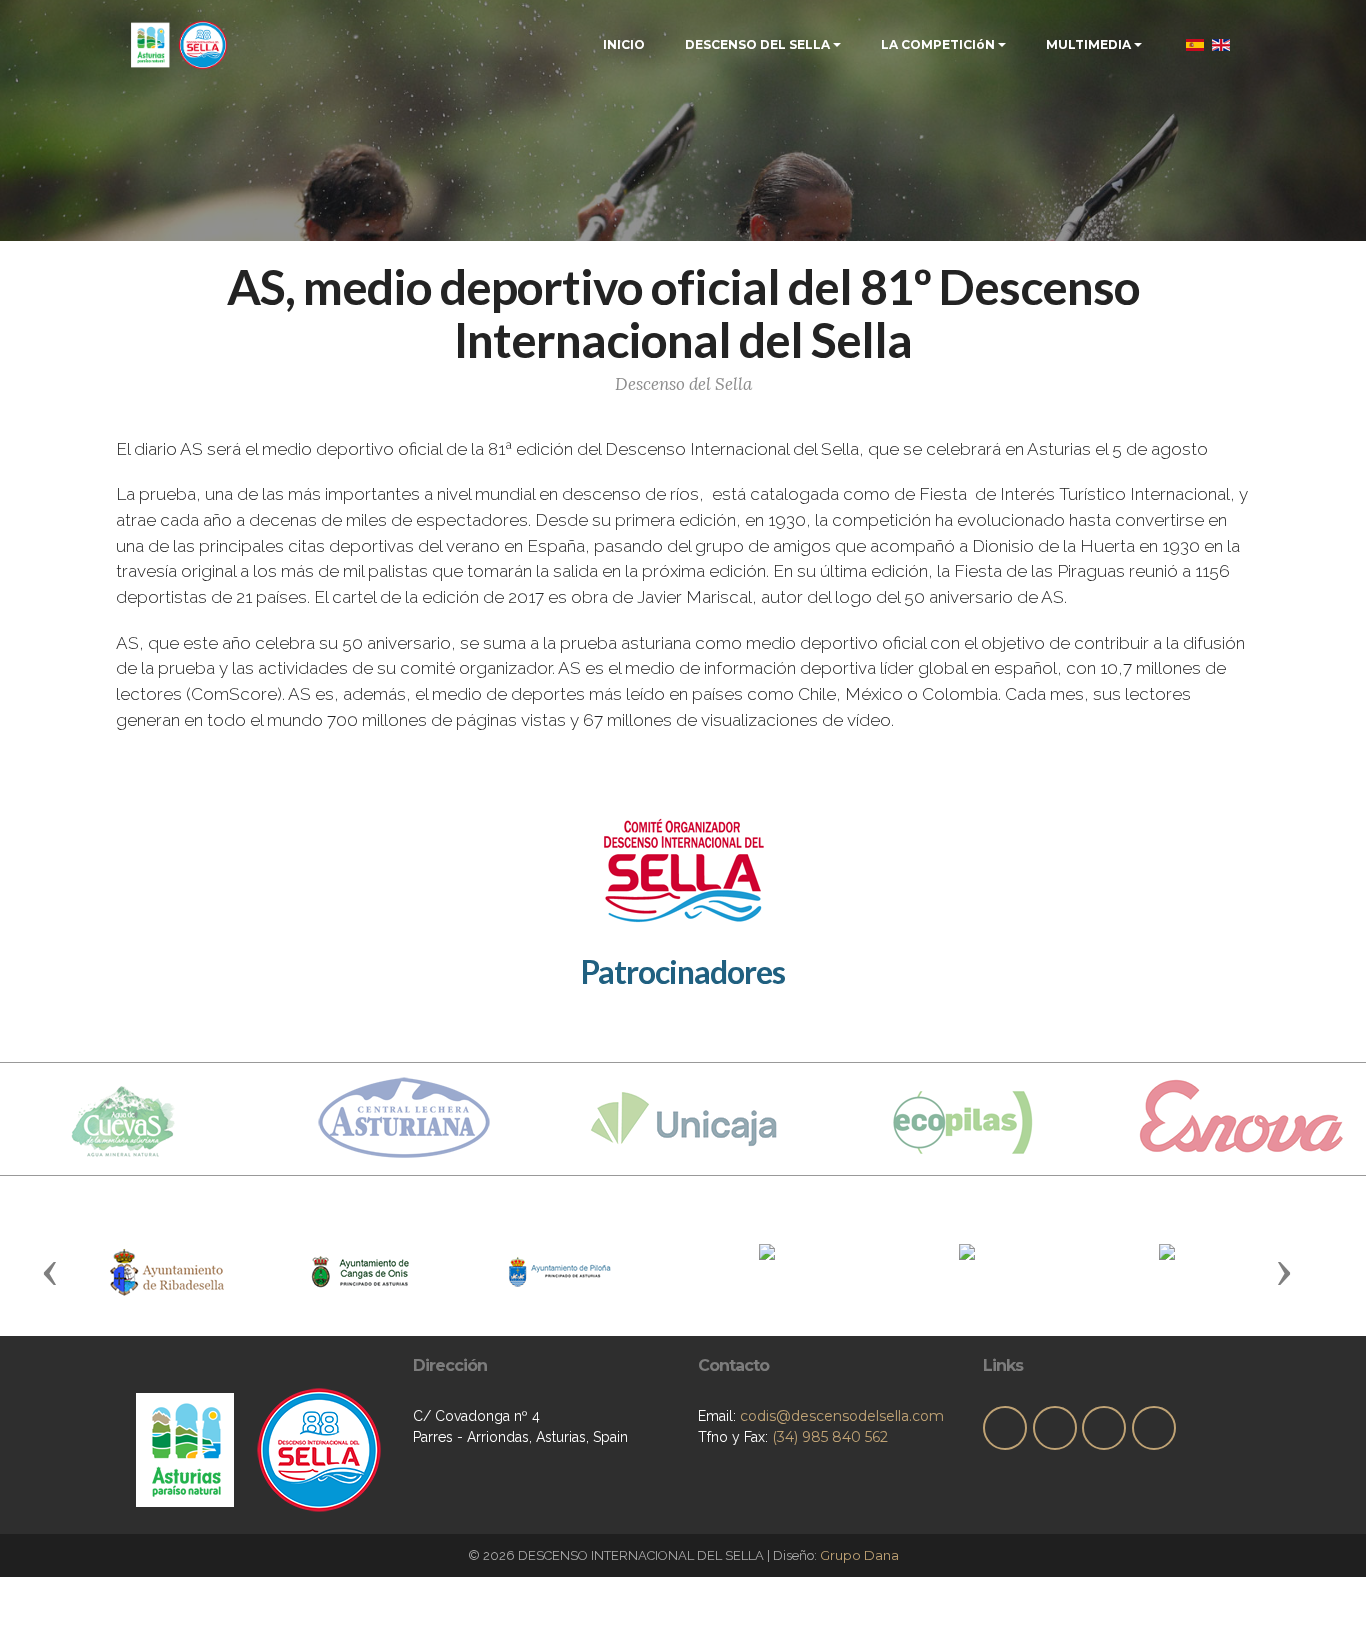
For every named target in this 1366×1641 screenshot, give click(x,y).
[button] (50, 1272)
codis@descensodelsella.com (842, 1416)
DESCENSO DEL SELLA (757, 44)
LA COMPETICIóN (938, 44)
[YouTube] (1104, 1428)
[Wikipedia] (1154, 1428)
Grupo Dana (859, 1555)
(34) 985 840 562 (830, 1437)
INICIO (624, 44)
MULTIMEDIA (1088, 44)
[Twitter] (1005, 1428)
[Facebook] (1055, 1428)
